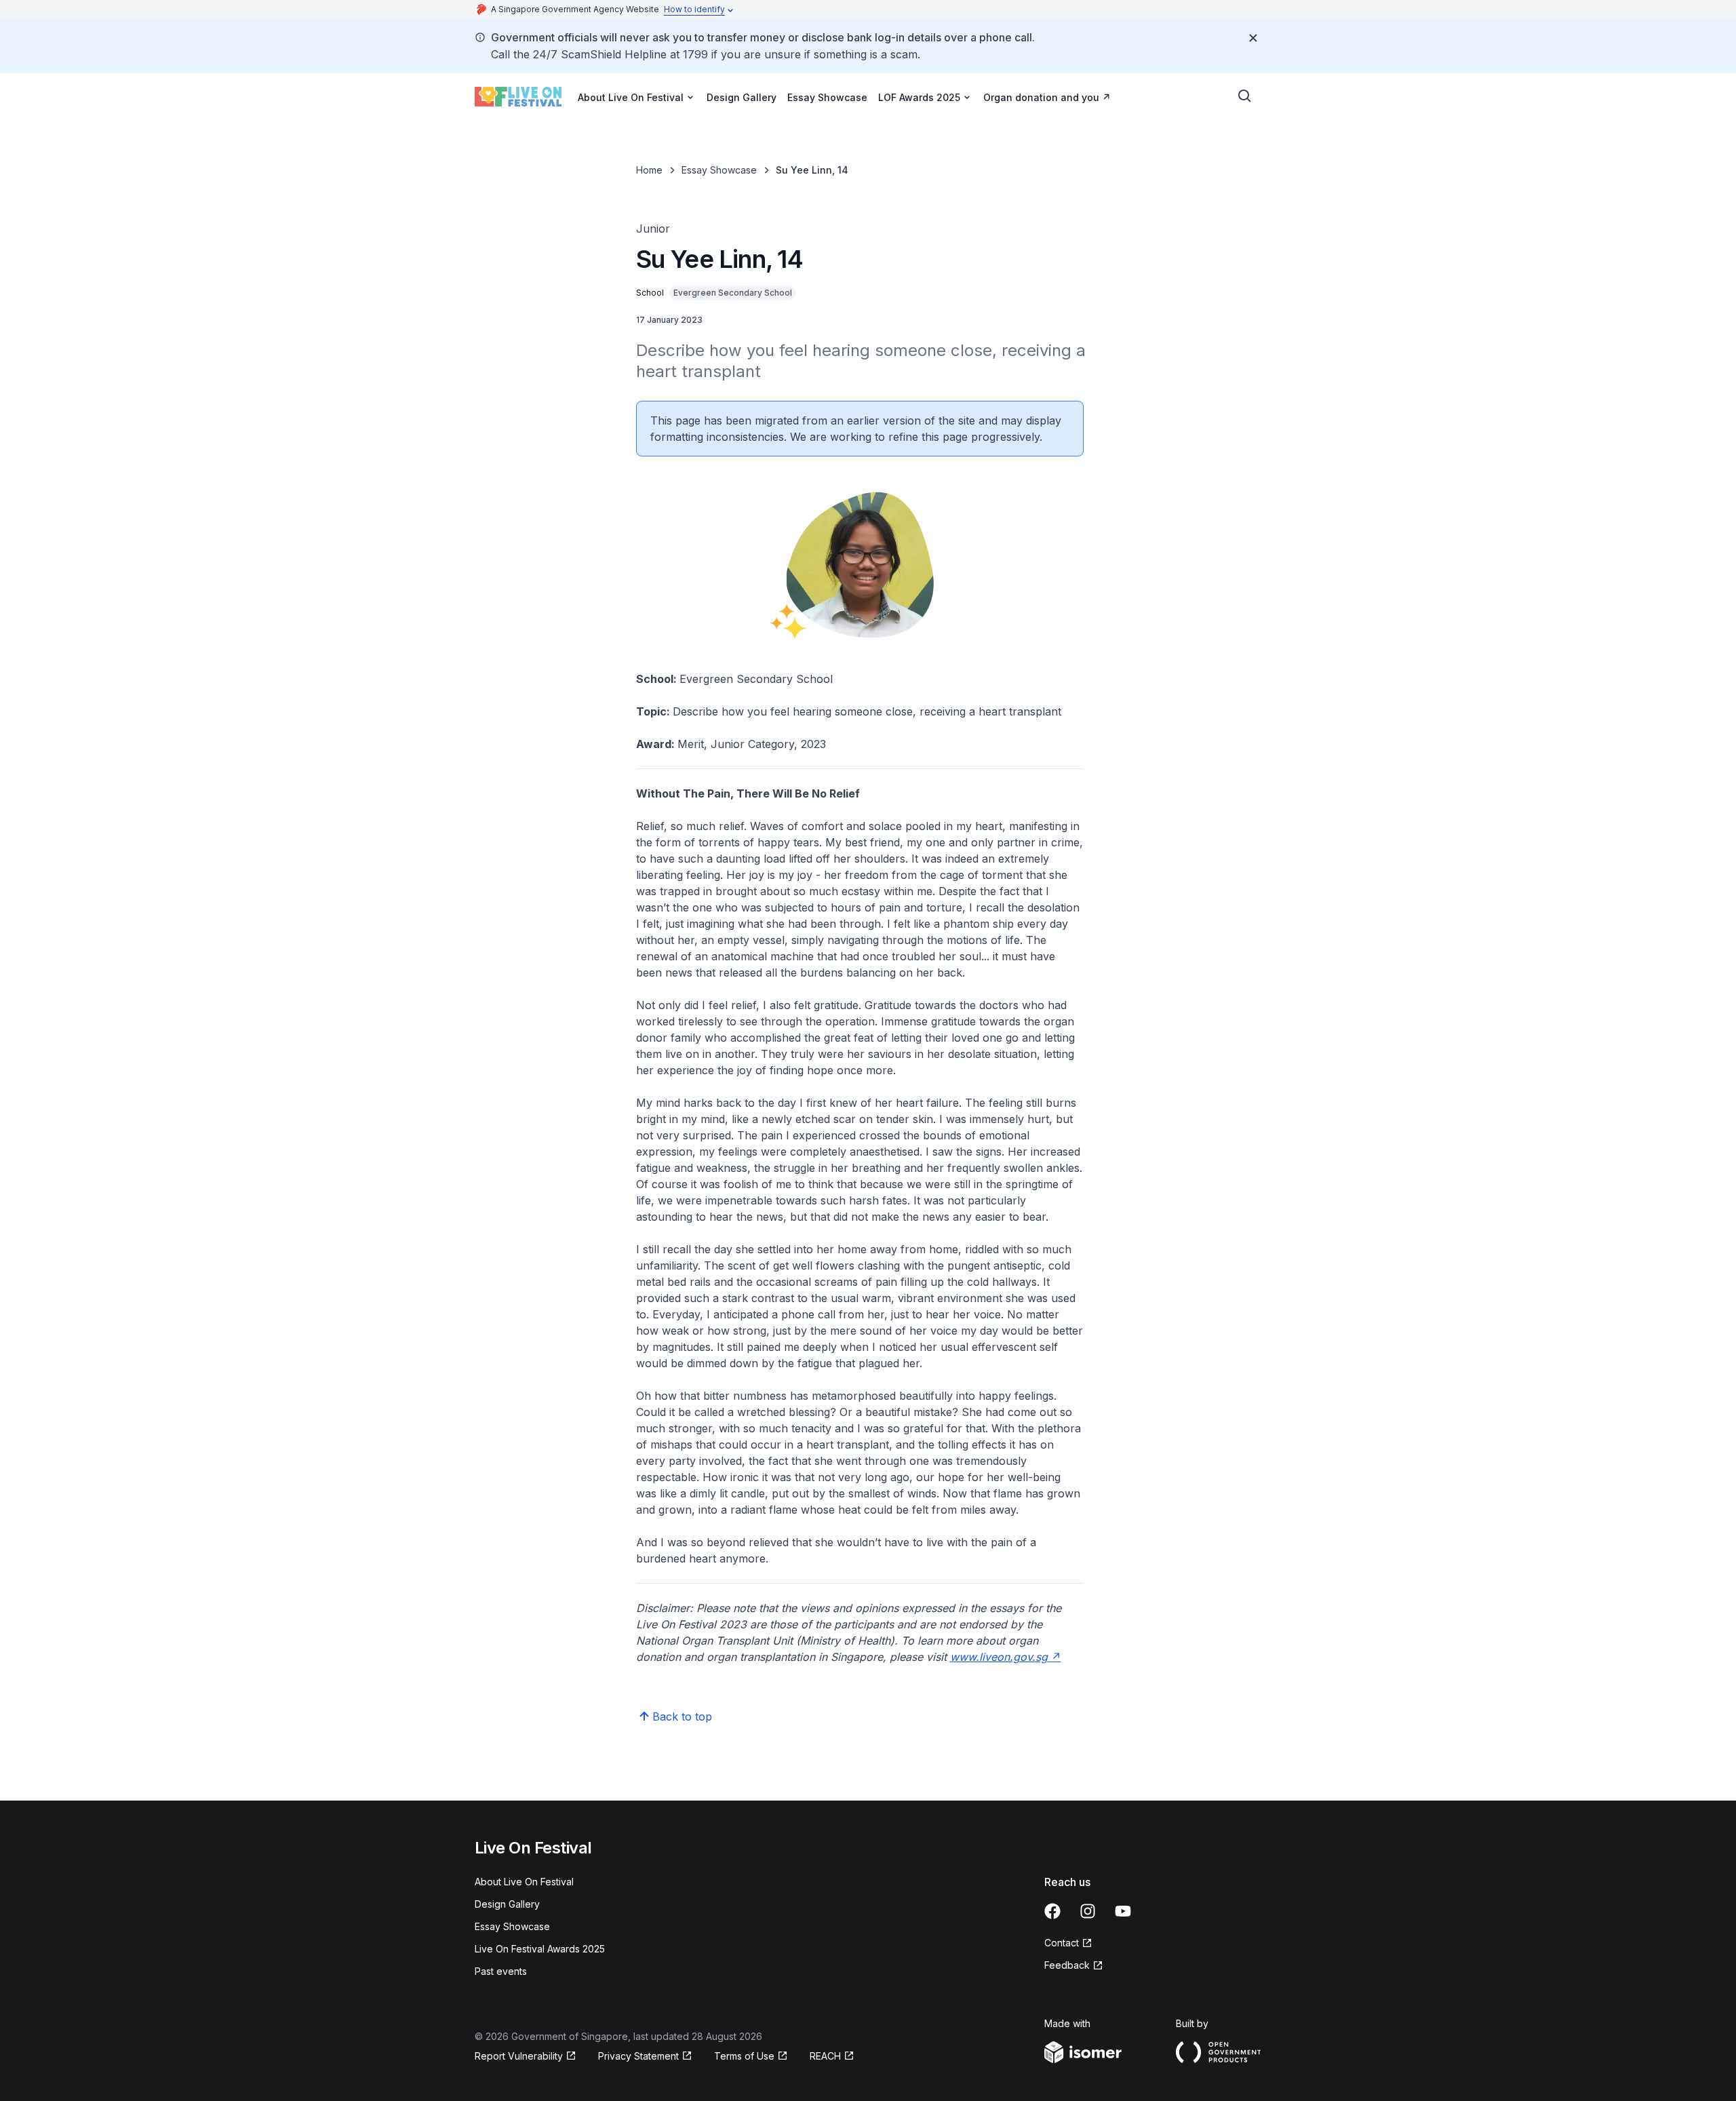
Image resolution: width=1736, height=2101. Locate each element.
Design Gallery (742, 97)
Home (649, 170)
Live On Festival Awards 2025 (540, 1949)
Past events (501, 1971)
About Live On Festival (524, 1882)
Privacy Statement (640, 2057)
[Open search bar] (1245, 96)
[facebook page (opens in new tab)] (1052, 1911)
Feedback (1074, 1966)
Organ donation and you (1047, 97)
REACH (832, 2057)
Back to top (682, 1716)
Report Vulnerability (519, 2057)
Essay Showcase (827, 97)
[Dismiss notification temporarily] (1253, 38)
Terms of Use (751, 2057)
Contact (1068, 1943)
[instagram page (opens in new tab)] (1088, 1911)
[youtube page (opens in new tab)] (1123, 1911)
